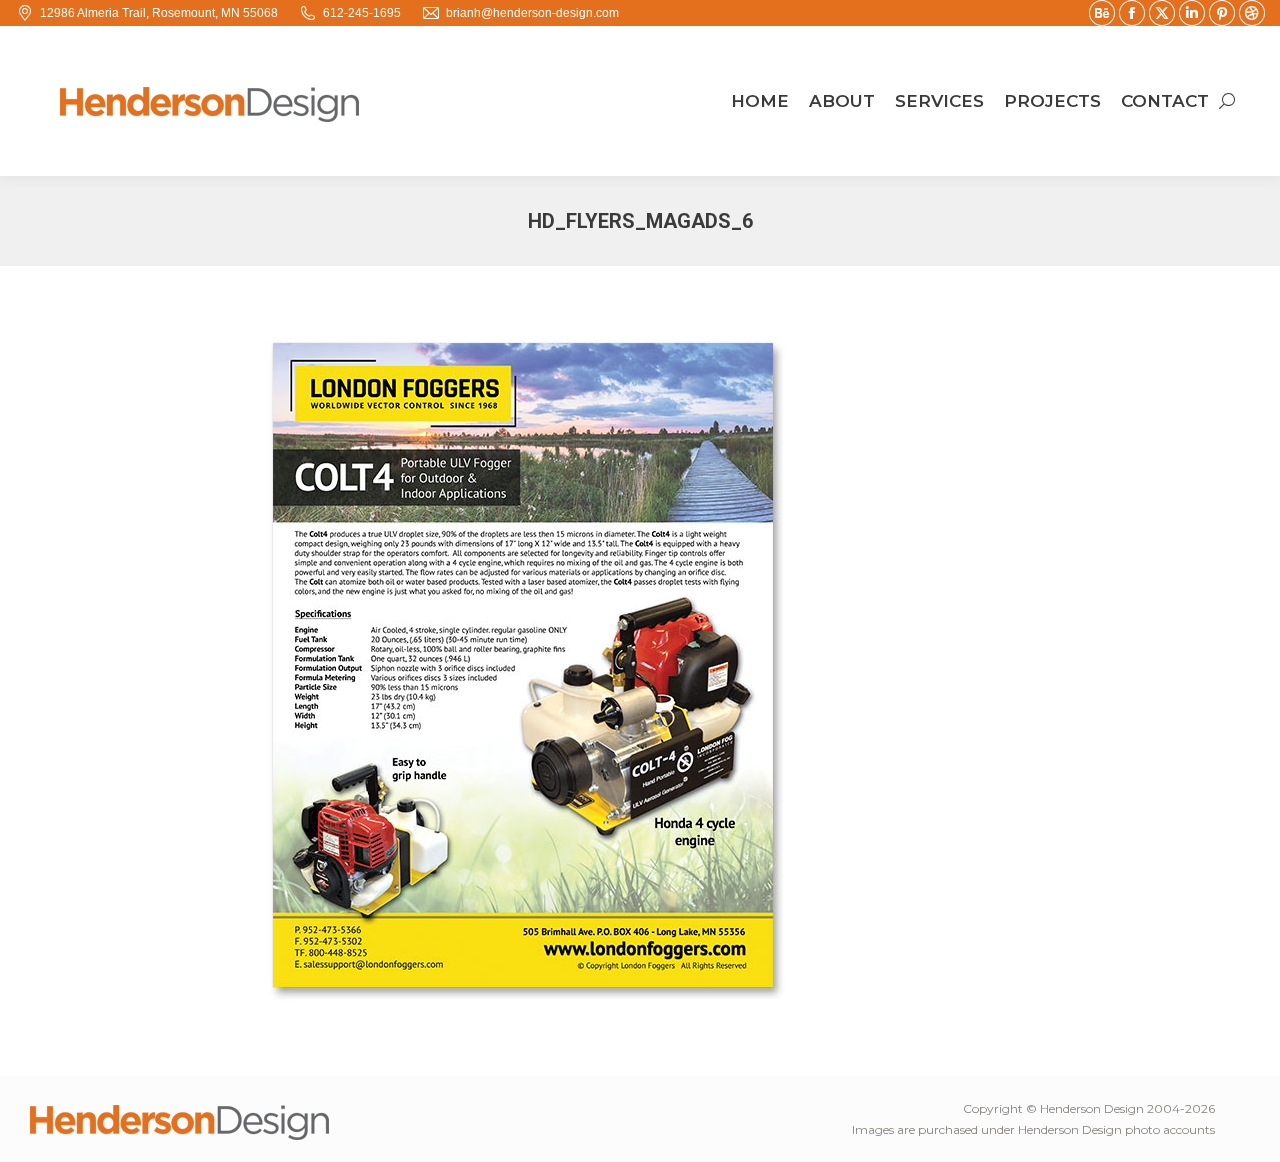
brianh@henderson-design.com (532, 13)
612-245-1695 (362, 13)
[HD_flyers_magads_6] (640, 666)
